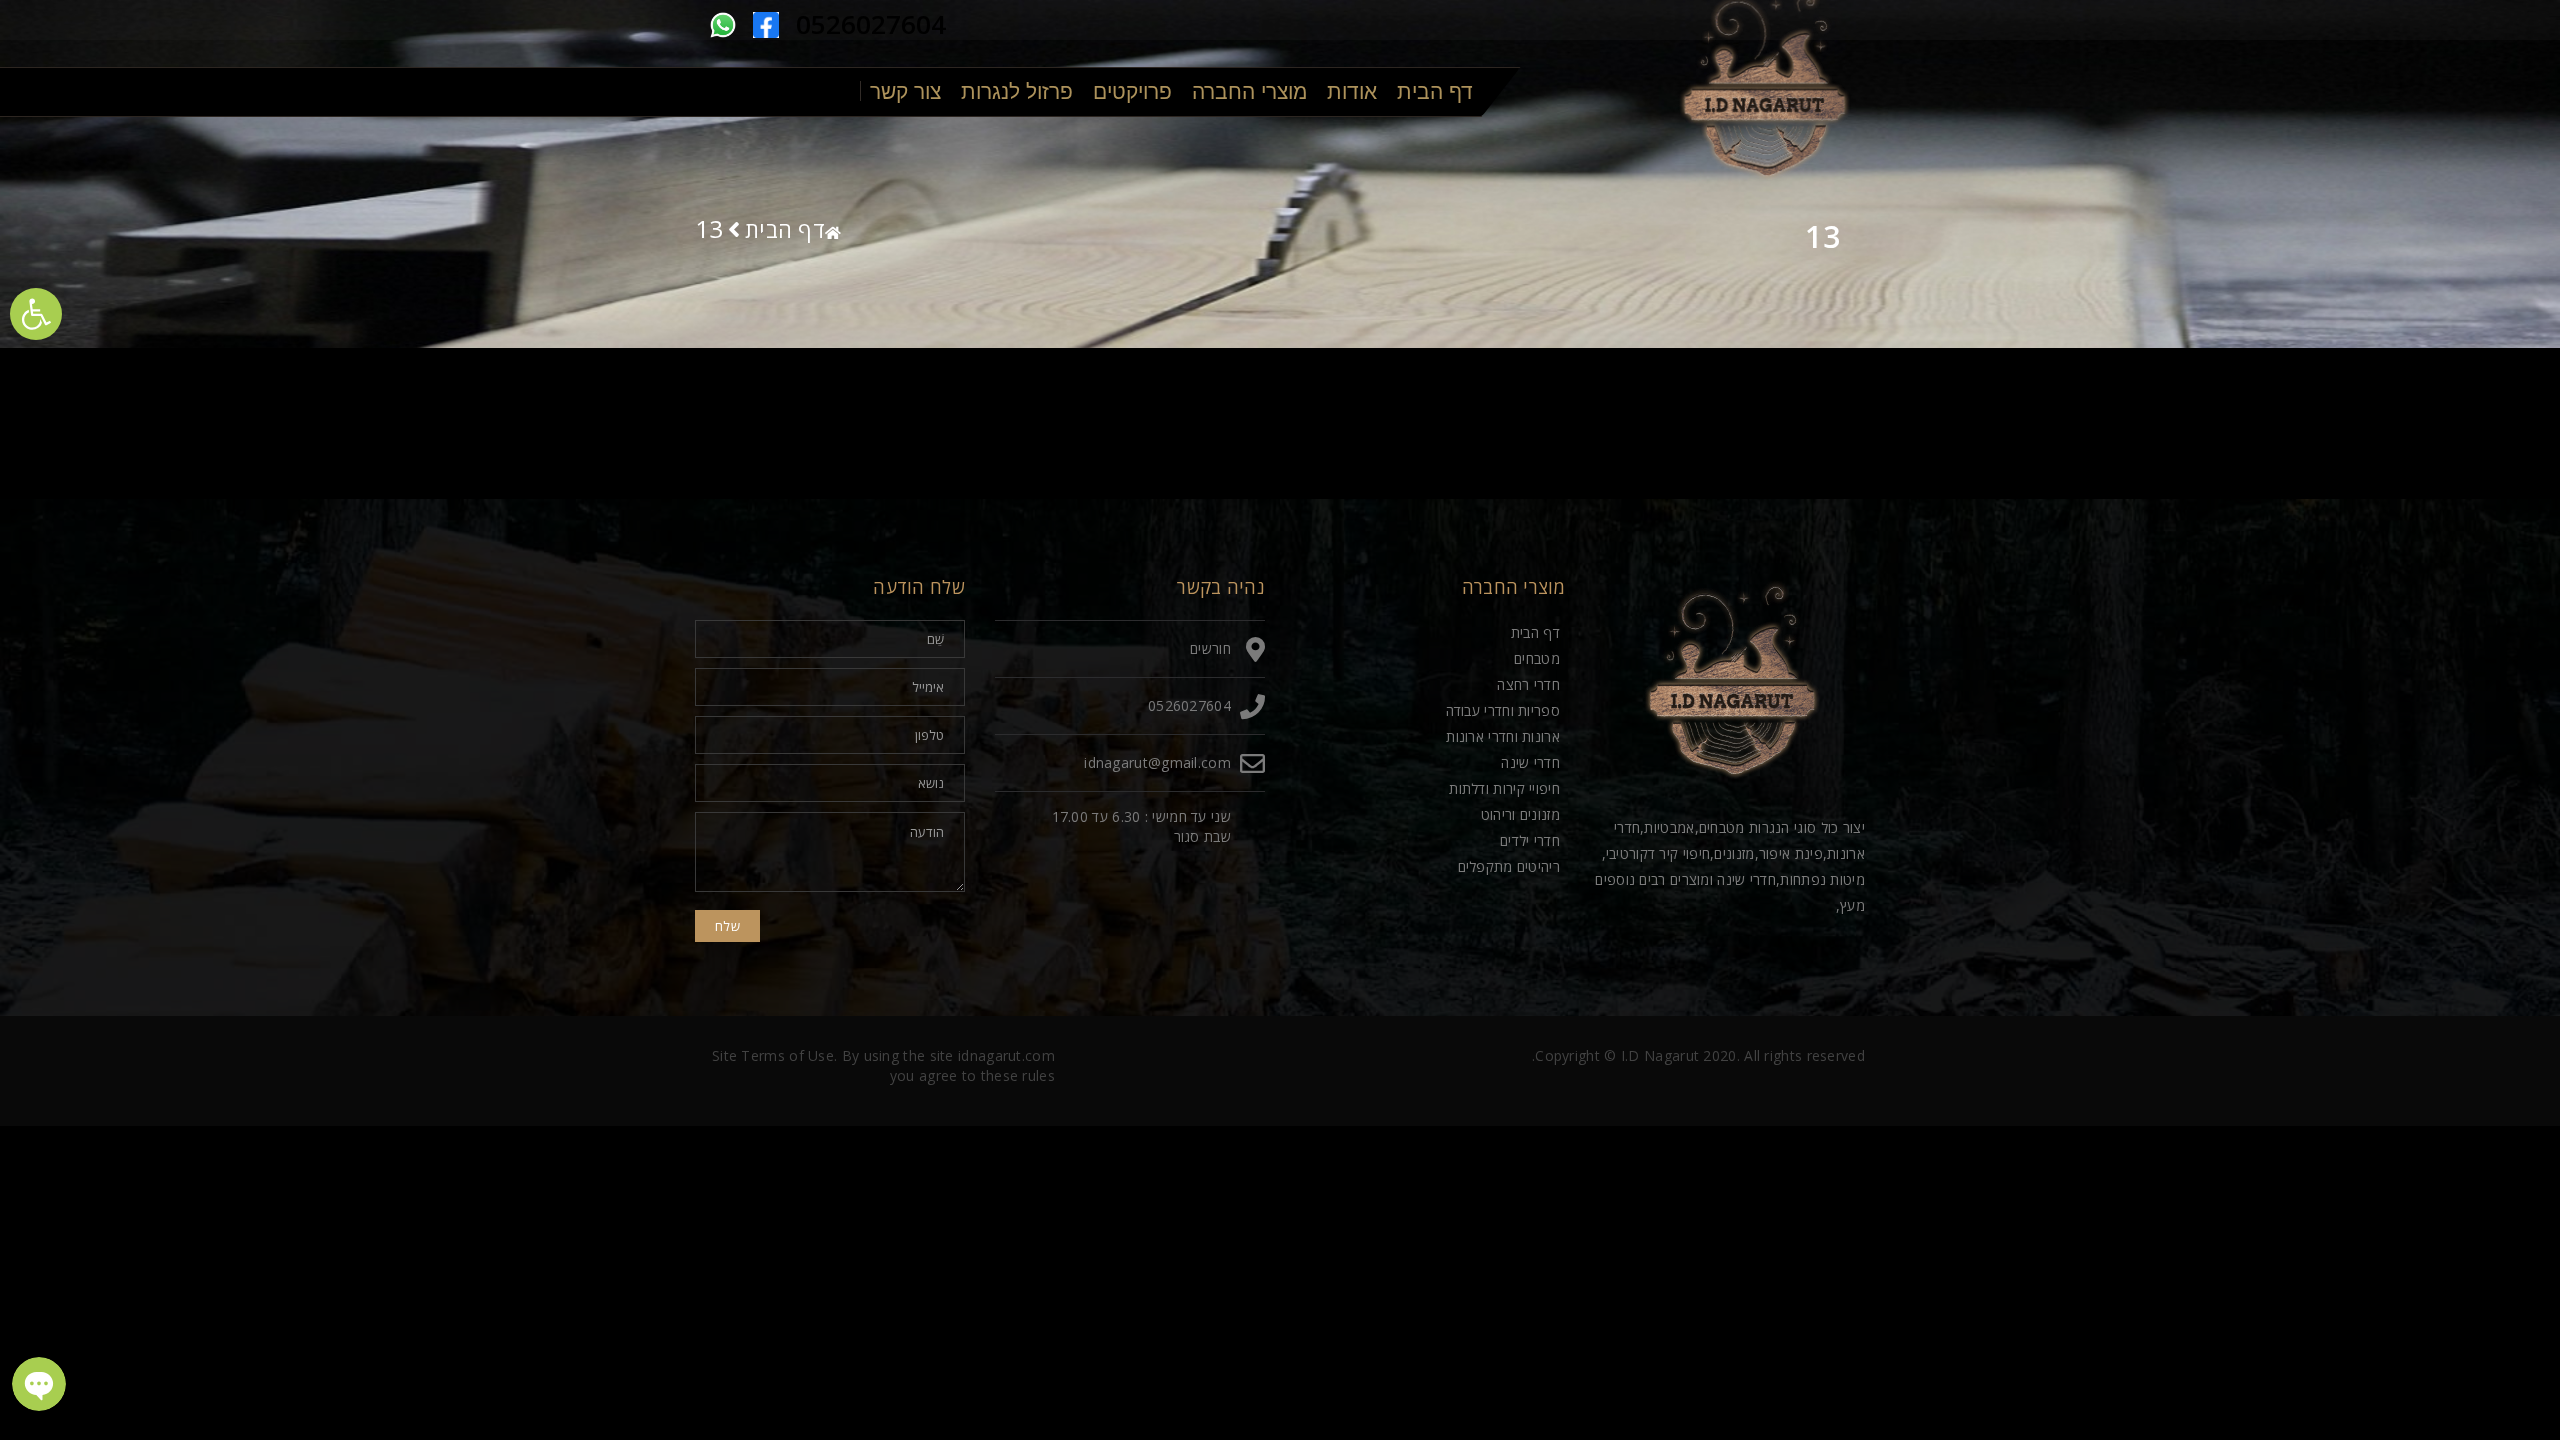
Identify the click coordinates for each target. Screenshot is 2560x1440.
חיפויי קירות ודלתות (1504, 788)
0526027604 (871, 24)
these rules (1018, 1075)
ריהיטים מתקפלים (1509, 866)
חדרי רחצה (1528, 684)
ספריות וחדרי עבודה (1503, 710)
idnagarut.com (1006, 1055)
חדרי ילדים (1530, 840)
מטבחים (1537, 658)
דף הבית (1435, 91)
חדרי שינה (1530, 762)
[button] (36, 314)
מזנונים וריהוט (1520, 814)
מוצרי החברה (1249, 91)
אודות (1352, 91)
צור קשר (905, 91)
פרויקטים (1132, 91)
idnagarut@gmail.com (1157, 762)
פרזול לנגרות (1017, 91)
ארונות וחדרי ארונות (1503, 736)
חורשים (1210, 648)
